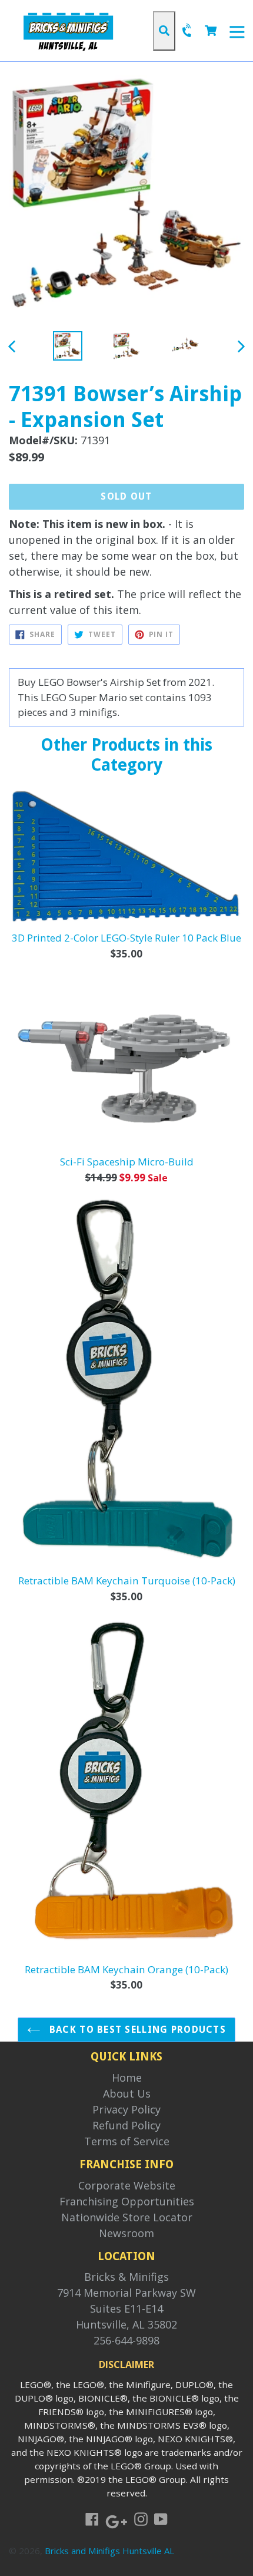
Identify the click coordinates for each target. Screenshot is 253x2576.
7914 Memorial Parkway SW (126, 2293)
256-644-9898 (126, 2340)
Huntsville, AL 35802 (126, 2324)
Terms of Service (127, 2141)
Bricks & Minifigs (126, 2277)
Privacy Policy (126, 2109)
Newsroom (126, 2233)
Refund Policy (126, 2125)
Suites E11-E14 (126, 2309)
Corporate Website (127, 2185)
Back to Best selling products (136, 2030)
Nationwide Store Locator (127, 2217)
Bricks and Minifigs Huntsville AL (109, 2551)
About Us (127, 2093)
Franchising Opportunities (127, 2201)
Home (127, 2078)
